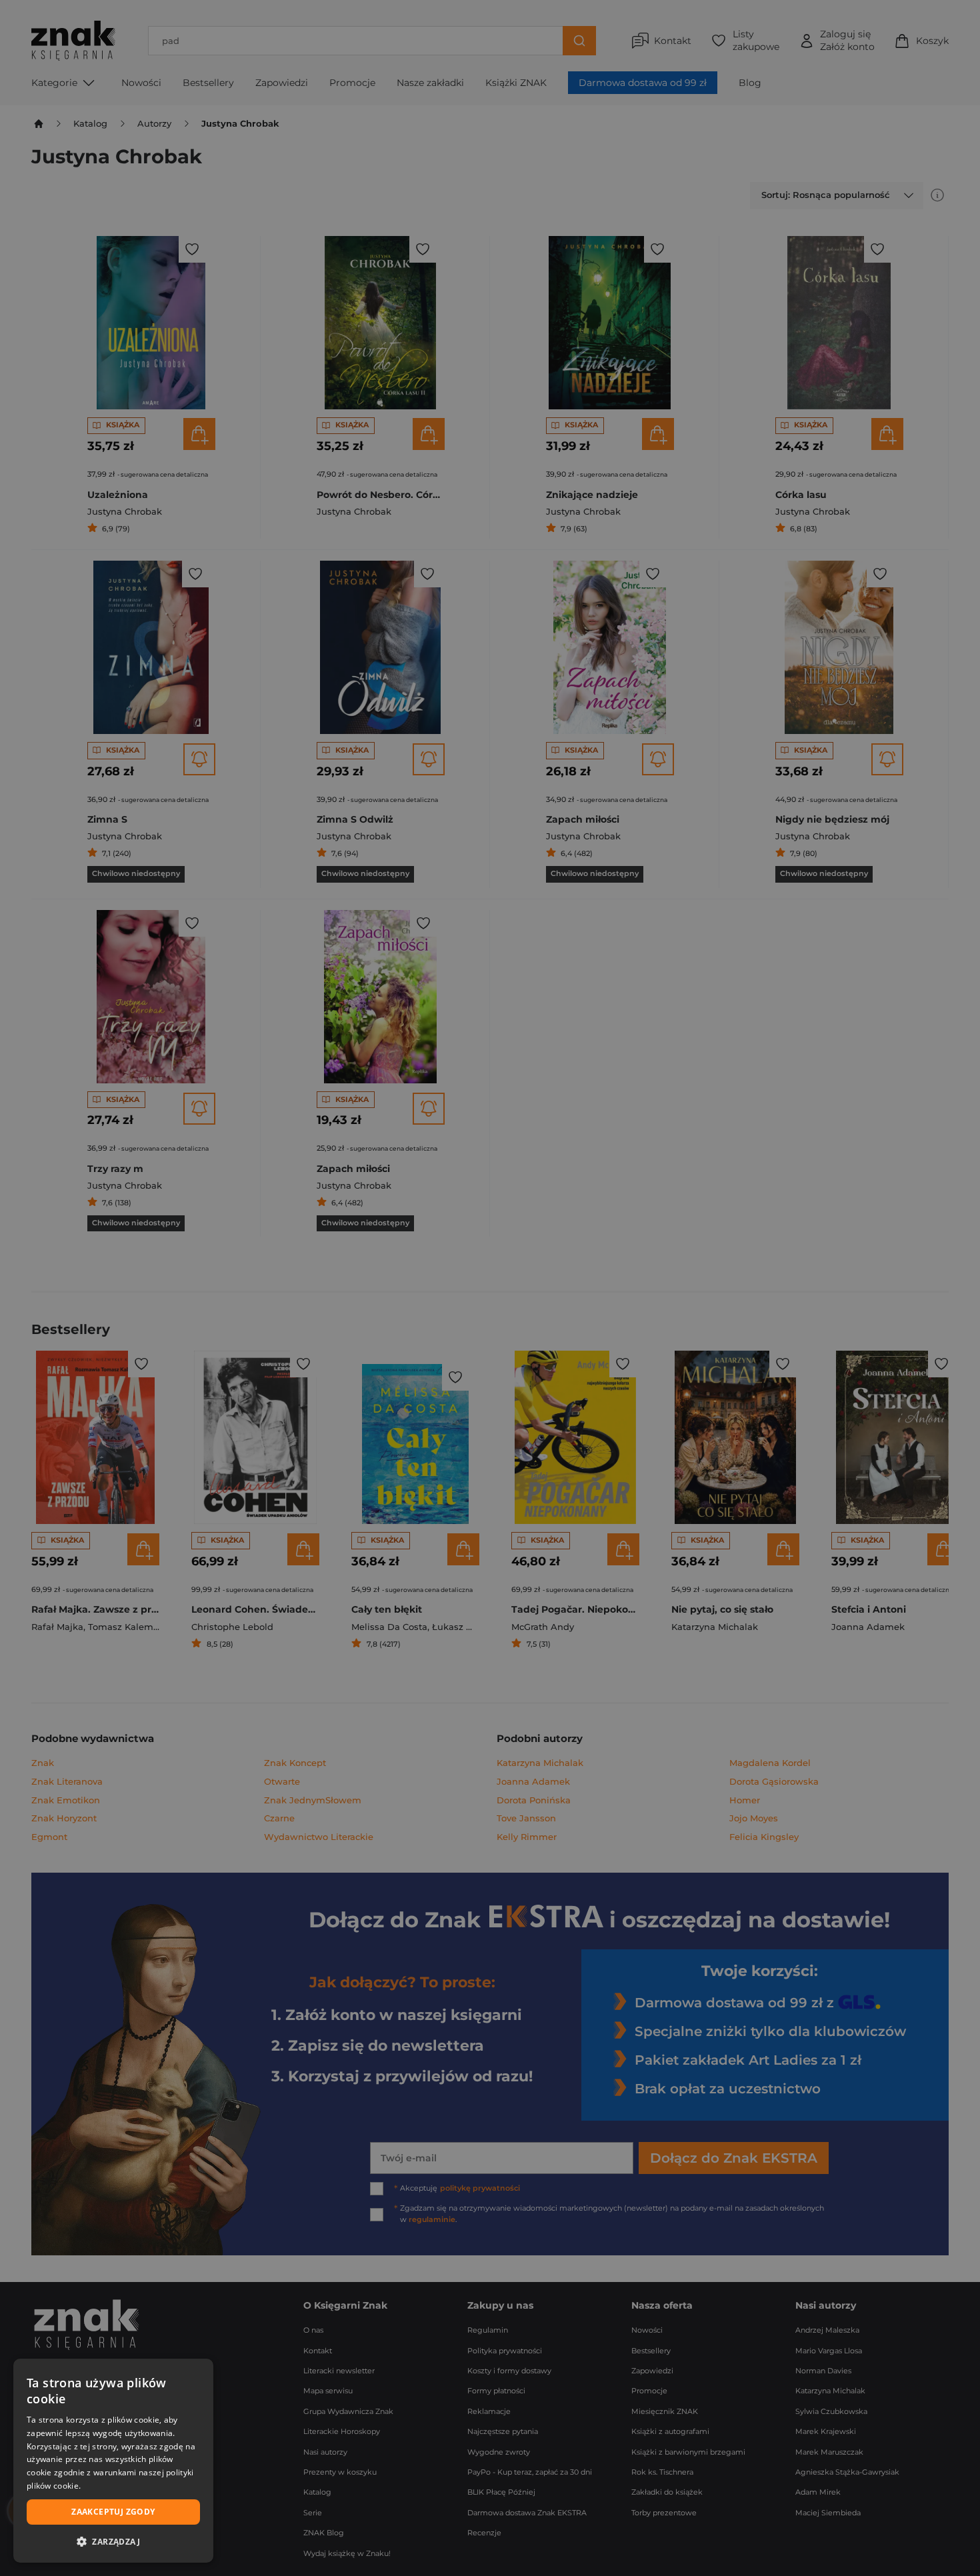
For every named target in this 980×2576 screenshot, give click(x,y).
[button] (113, 2541)
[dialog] (113, 2461)
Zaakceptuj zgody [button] (113, 2512)
